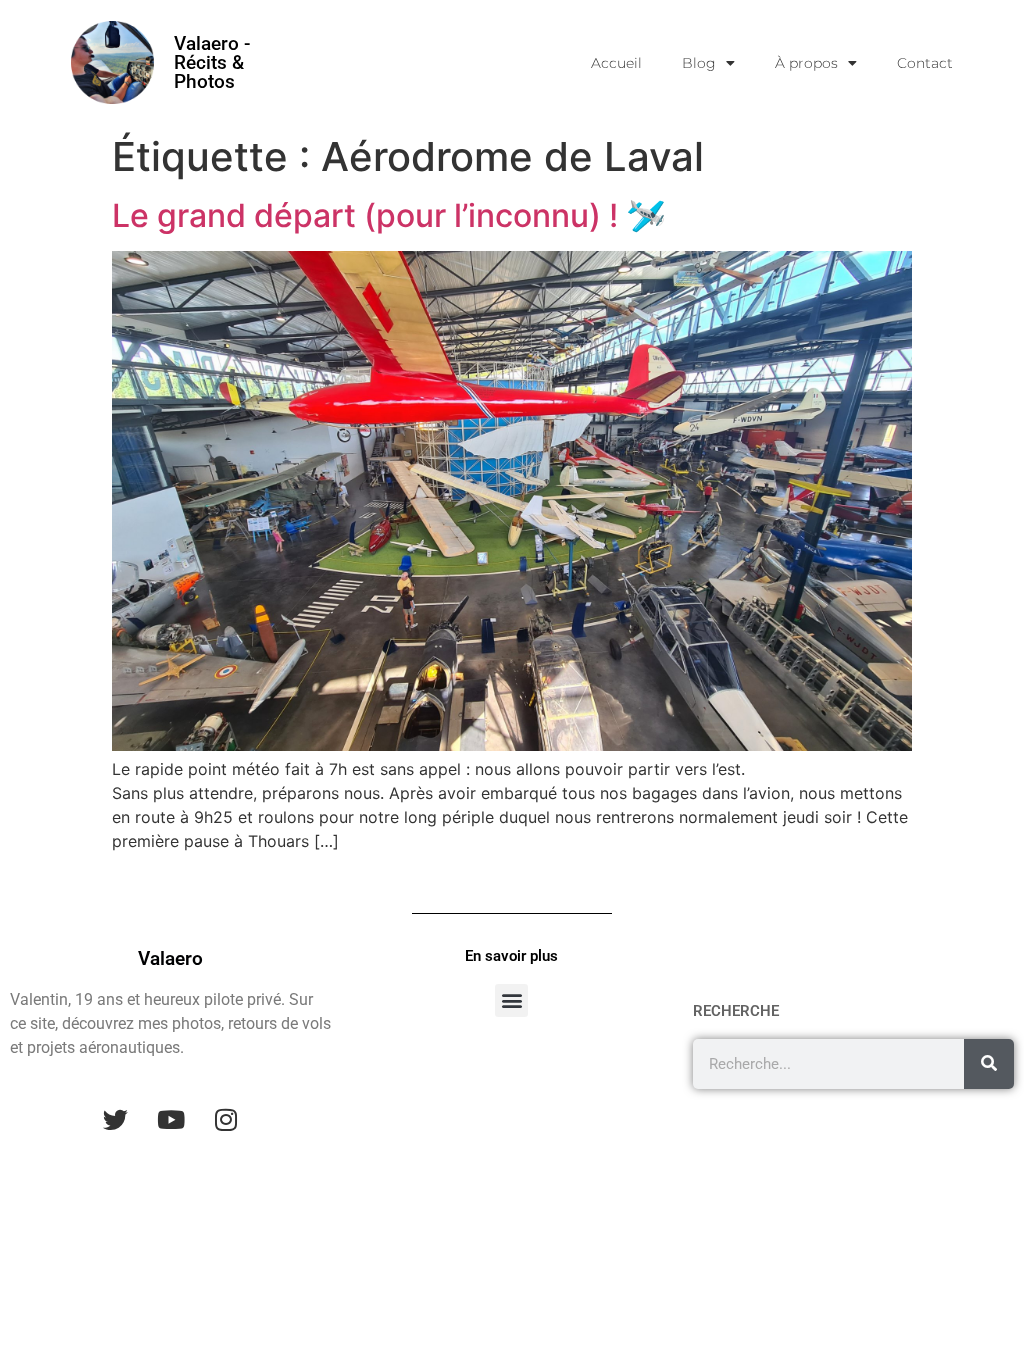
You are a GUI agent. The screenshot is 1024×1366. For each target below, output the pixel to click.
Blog (699, 63)
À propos (806, 63)
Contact (925, 63)
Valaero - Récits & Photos (212, 62)
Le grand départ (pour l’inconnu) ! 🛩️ (389, 215)
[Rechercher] (989, 1064)
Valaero (170, 958)
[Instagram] (226, 1119)
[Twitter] (116, 1119)
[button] (511, 1000)
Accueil (616, 63)
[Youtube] (171, 1119)
